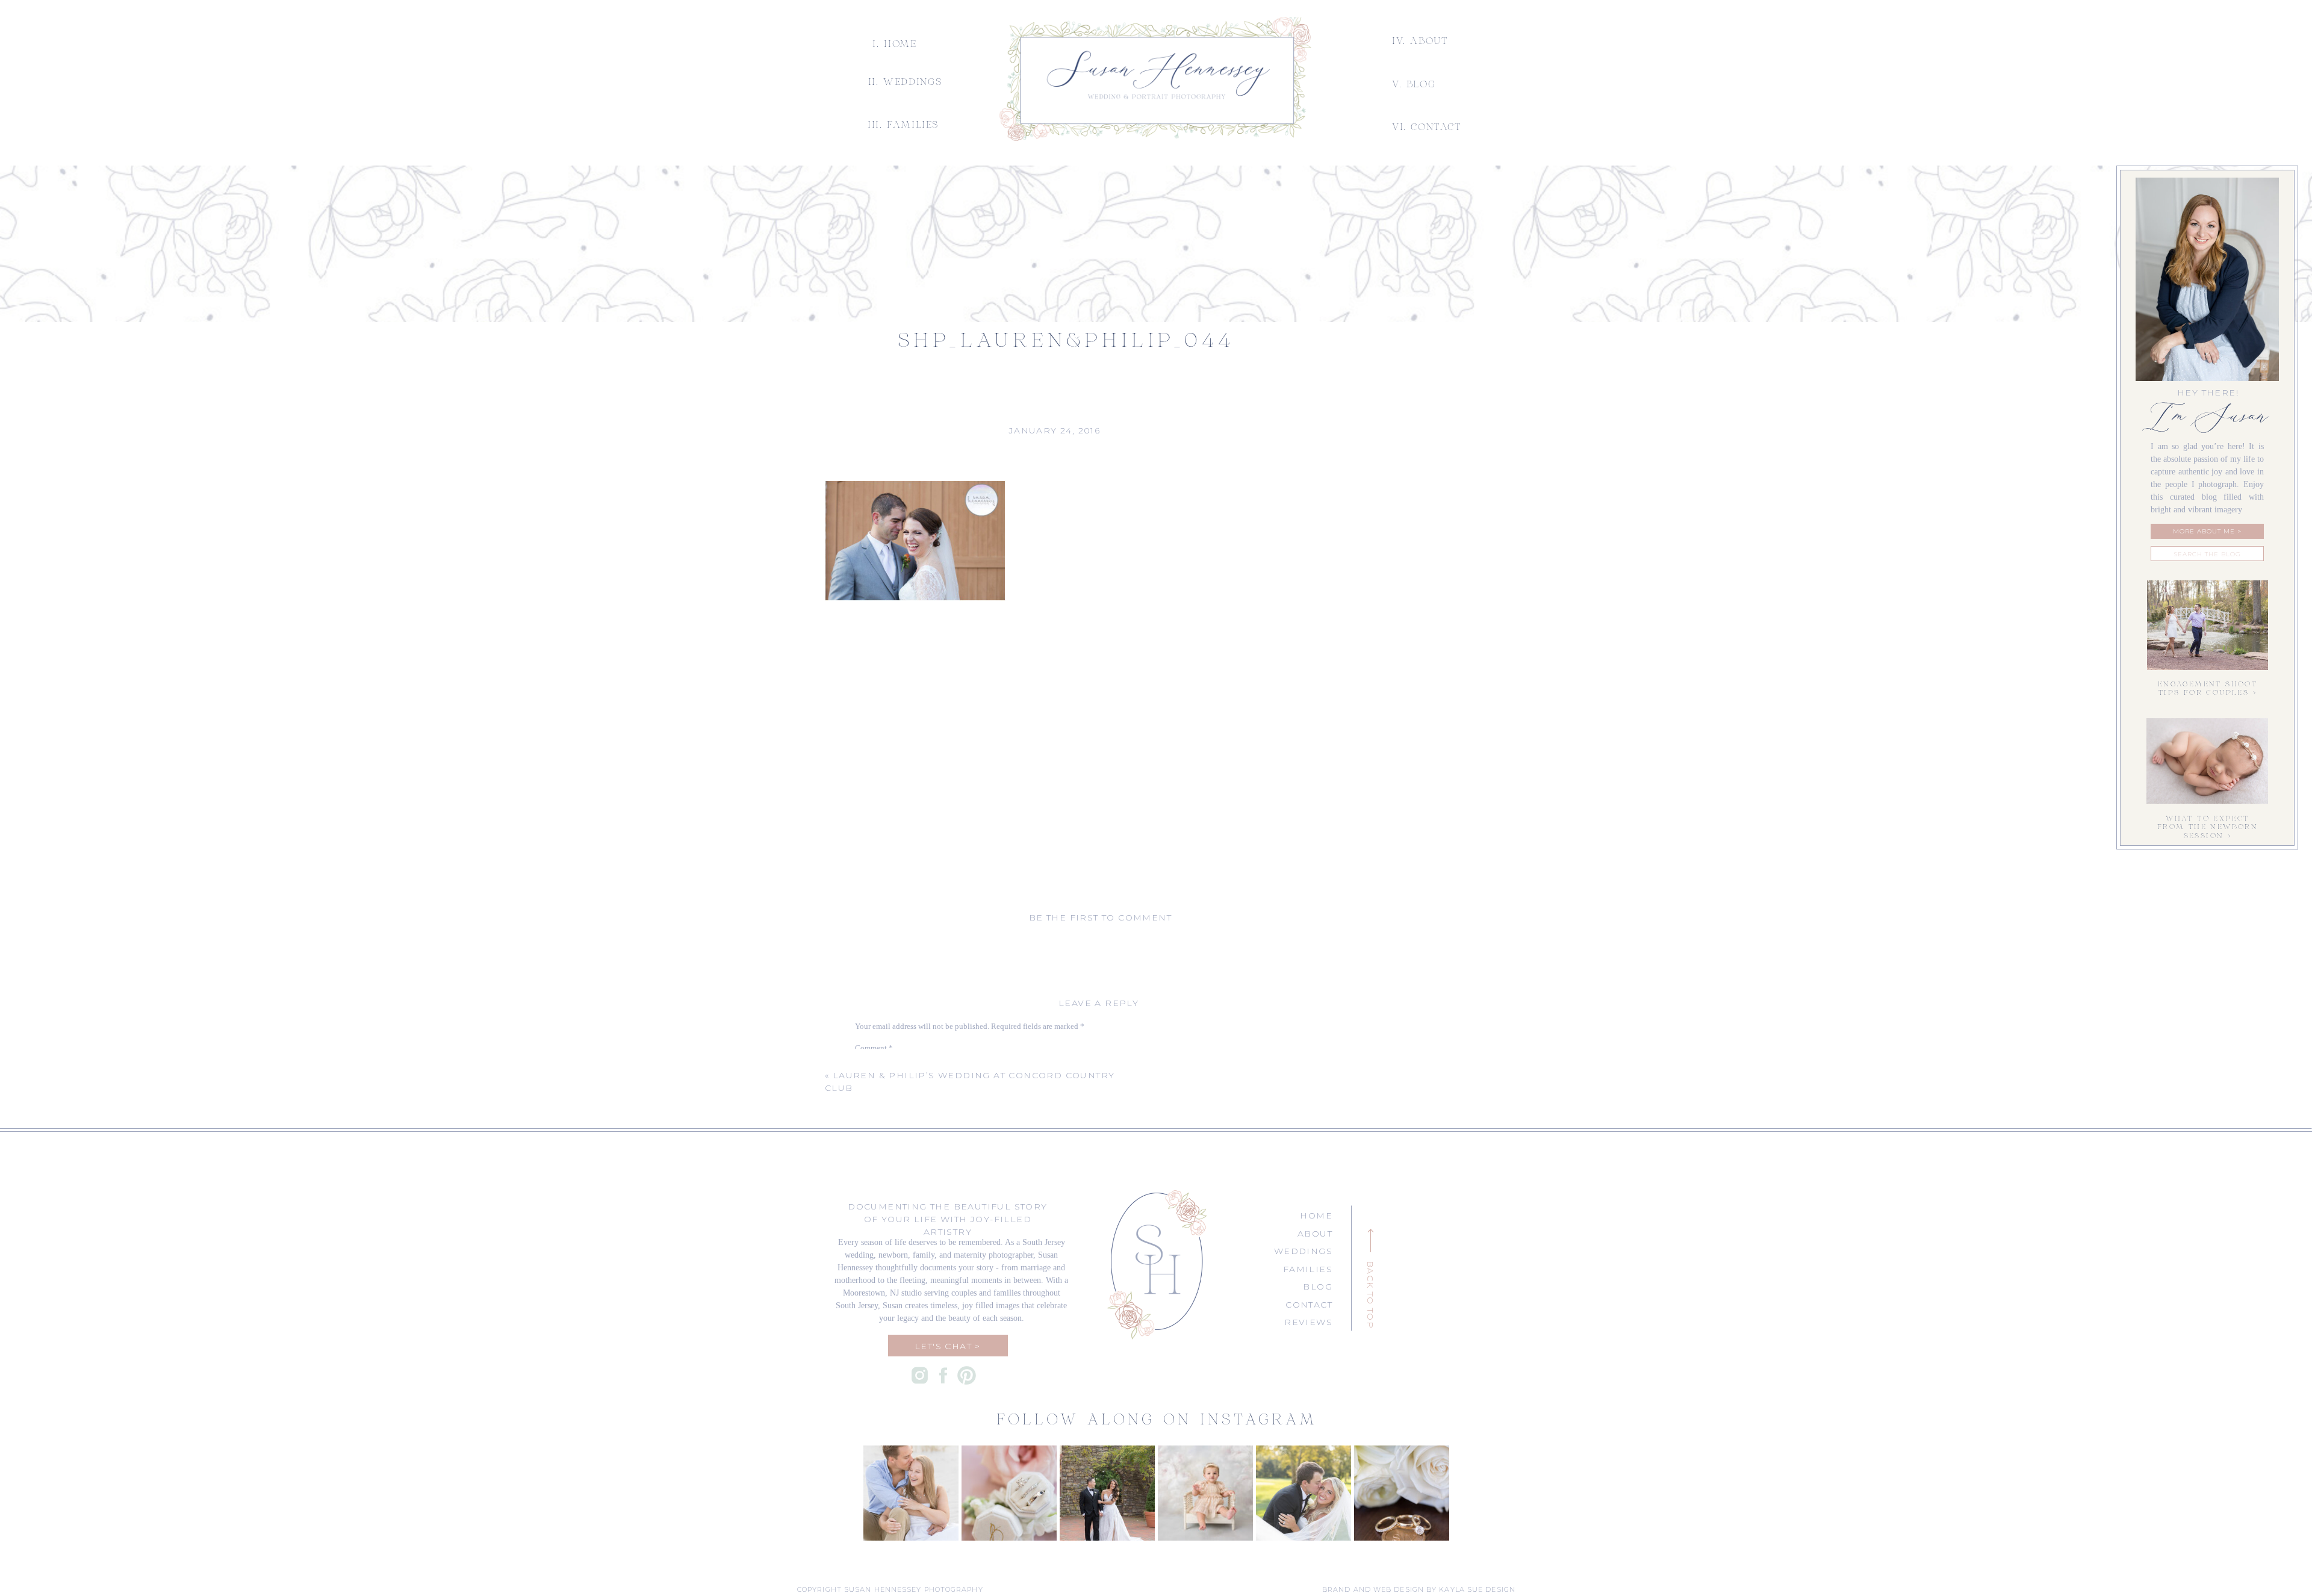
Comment (874, 1048)
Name (867, 1168)
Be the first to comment (1100, 918)
